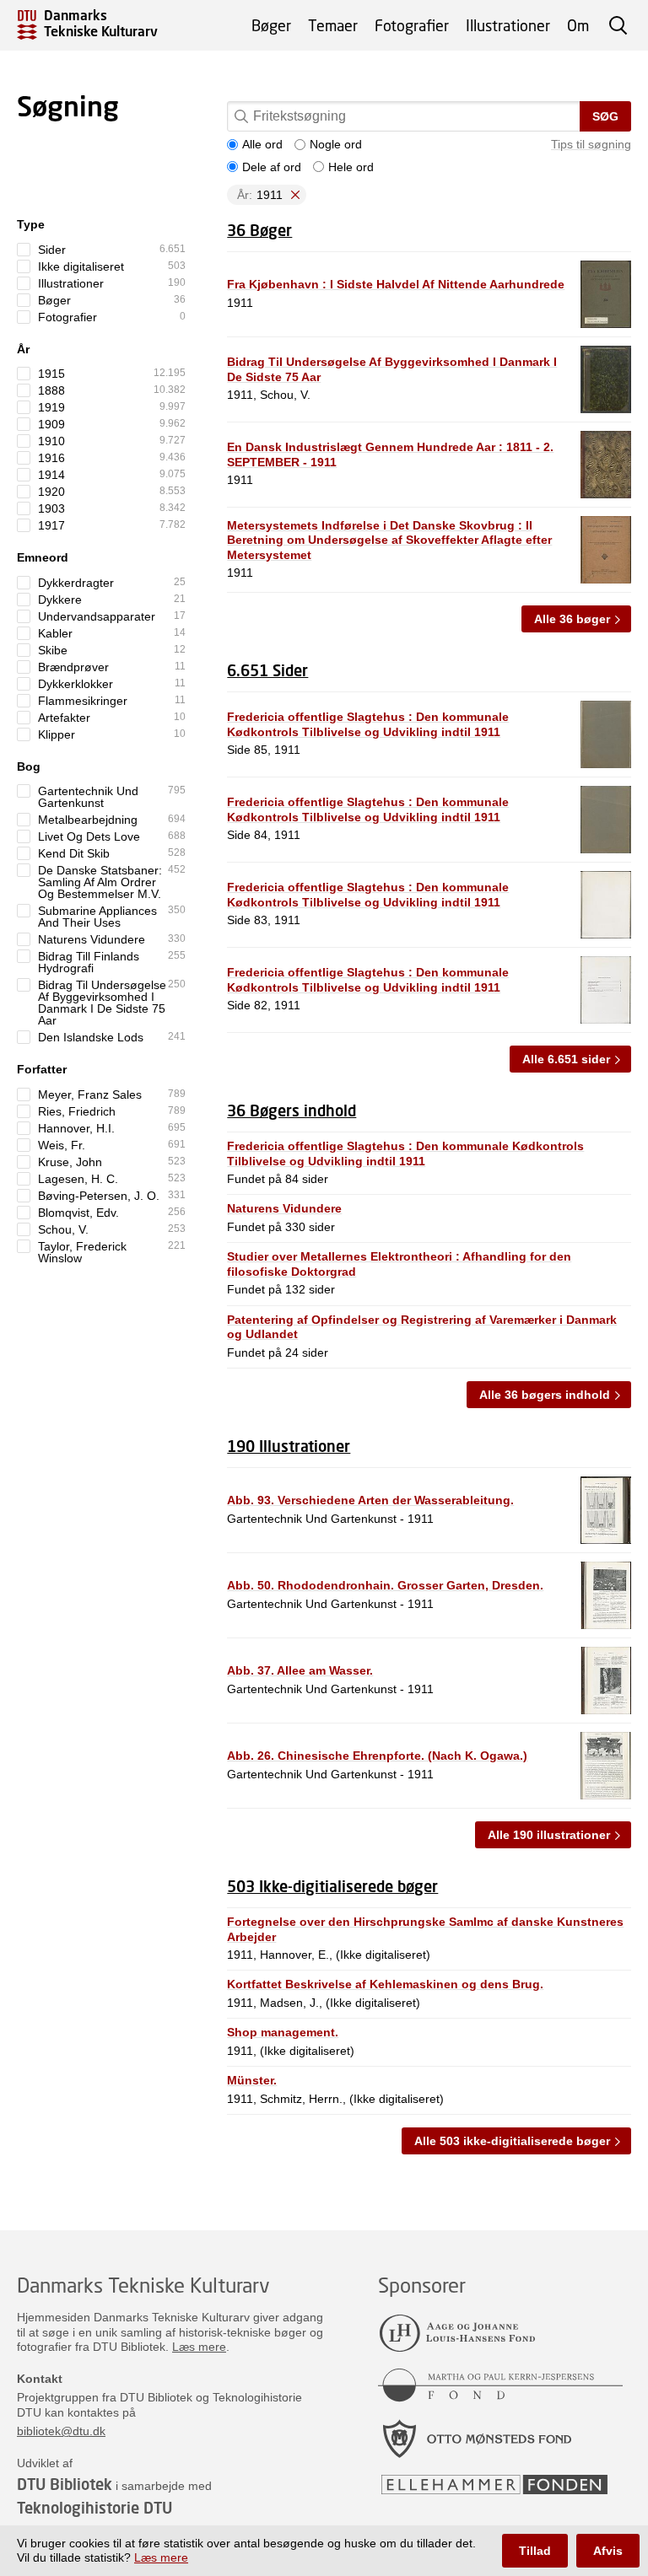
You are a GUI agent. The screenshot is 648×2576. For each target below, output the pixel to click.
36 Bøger (259, 230)
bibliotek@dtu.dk (61, 2431)
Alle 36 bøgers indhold (545, 1395)
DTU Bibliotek (65, 2484)
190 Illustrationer (289, 1446)
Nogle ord (336, 144)
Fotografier (412, 25)
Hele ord (351, 167)
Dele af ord (272, 167)
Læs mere (199, 2347)
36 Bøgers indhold (292, 1111)
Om (578, 25)
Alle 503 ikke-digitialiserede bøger (512, 2141)
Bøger (271, 25)
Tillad (535, 2551)
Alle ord (262, 144)
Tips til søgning (591, 144)
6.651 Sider (267, 670)
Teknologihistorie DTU (94, 2508)
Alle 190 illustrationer (549, 1835)
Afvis (608, 2551)
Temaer (333, 25)
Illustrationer (508, 25)
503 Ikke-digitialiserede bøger (332, 1886)
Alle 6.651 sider (566, 1059)
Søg (605, 116)
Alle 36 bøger (572, 619)
